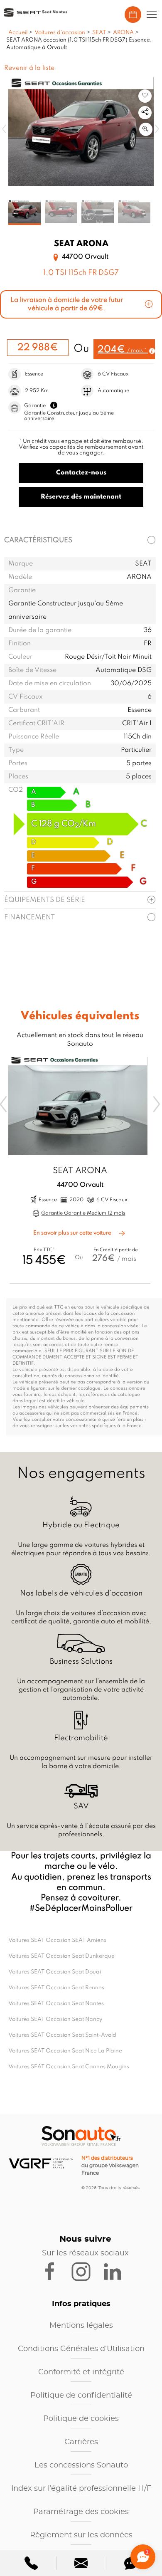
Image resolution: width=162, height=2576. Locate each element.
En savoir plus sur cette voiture (73, 1233)
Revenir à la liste (29, 68)
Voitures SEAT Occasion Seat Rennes (56, 1988)
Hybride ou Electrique (81, 1525)
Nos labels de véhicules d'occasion (81, 1593)
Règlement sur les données (81, 2535)
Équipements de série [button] (45, 900)
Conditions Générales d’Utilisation (81, 2349)
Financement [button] (29, 918)
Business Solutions (81, 1662)
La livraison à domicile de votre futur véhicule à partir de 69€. (67, 304)
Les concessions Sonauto (81, 2465)
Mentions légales (81, 2326)
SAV (81, 1806)
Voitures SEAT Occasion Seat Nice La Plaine (65, 2051)
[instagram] (86, 2271)
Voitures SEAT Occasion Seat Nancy (55, 2019)
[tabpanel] (25, 212)
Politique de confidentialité (81, 2396)
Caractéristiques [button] (38, 540)
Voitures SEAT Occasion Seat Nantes (56, 2004)
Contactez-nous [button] (81, 473)
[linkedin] (116, 2271)
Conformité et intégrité (81, 2372)
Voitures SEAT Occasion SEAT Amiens (57, 1940)
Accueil (18, 33)
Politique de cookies (81, 2419)
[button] (152, 15)
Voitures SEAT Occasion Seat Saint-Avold (62, 2035)
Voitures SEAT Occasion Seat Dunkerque (61, 1956)
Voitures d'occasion (60, 33)
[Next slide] (157, 1104)
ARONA (123, 33)
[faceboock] (55, 2271)
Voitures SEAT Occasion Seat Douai (55, 1972)
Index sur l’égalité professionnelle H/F (81, 2489)
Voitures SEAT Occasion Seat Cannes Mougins (69, 2067)
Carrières (81, 2442)
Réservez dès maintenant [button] (81, 497)
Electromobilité (81, 1738)
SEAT (99, 33)
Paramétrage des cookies (81, 2512)
